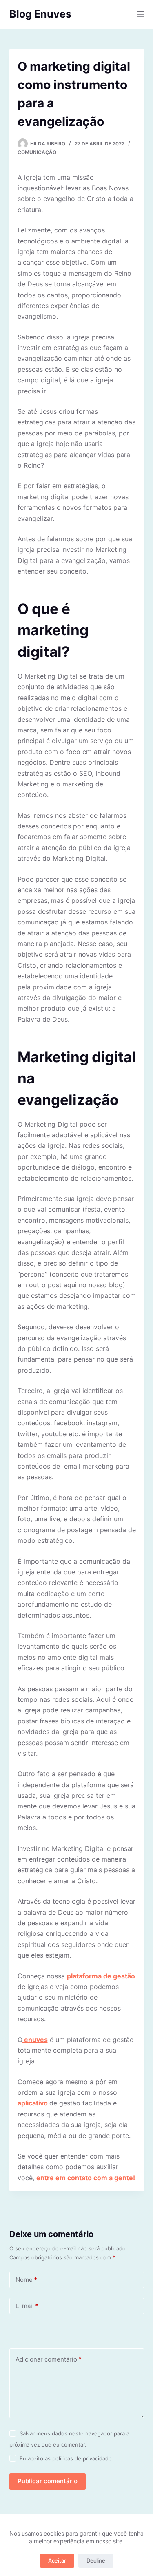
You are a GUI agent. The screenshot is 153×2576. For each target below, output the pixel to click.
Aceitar (57, 2560)
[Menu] (140, 14)
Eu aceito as (66, 2458)
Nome (26, 2280)
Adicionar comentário (49, 2359)
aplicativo (33, 2103)
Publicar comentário (48, 2481)
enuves (35, 2040)
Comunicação (37, 152)
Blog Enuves (40, 14)
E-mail (27, 2306)
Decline (96, 2560)
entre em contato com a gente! (86, 2178)
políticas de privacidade (82, 2458)
